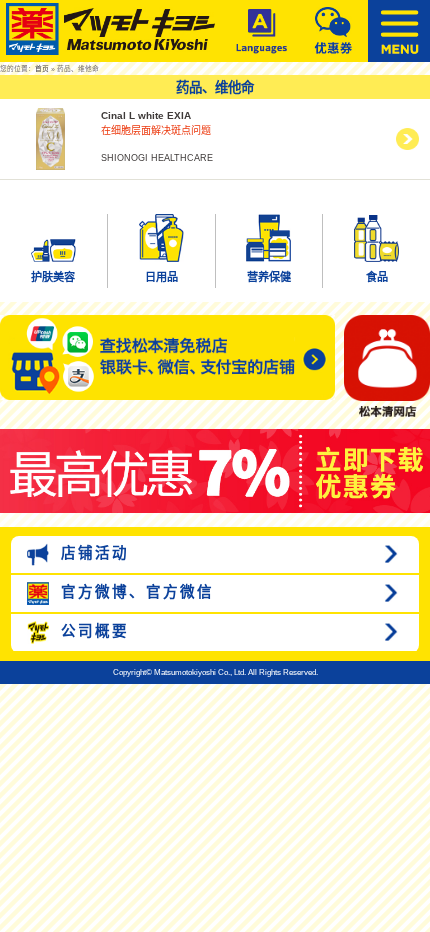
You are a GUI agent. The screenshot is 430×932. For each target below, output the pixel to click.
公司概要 (92, 631)
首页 (42, 68)
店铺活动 (92, 553)
